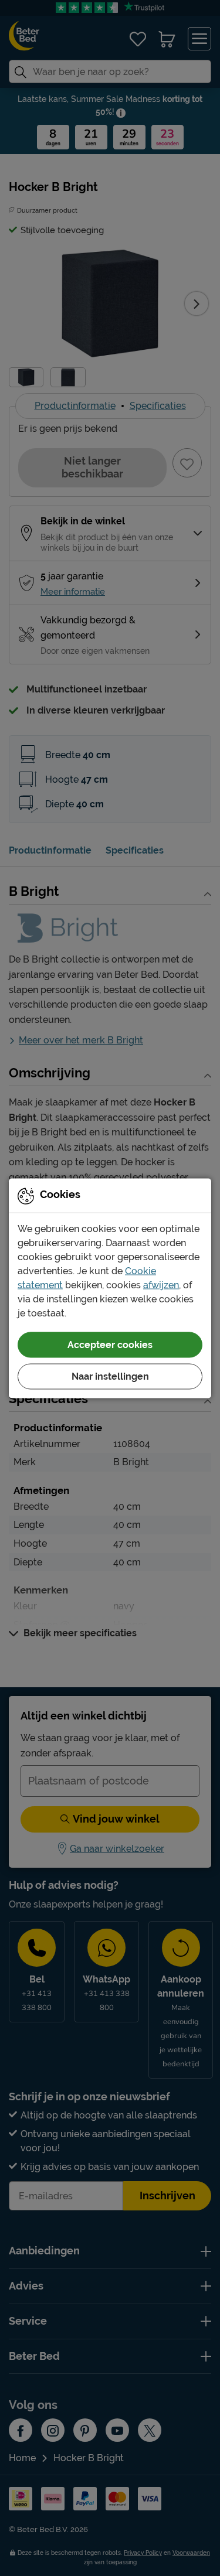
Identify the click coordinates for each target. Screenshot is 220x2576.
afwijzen (161, 1284)
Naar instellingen (110, 1376)
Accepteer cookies (110, 1344)
